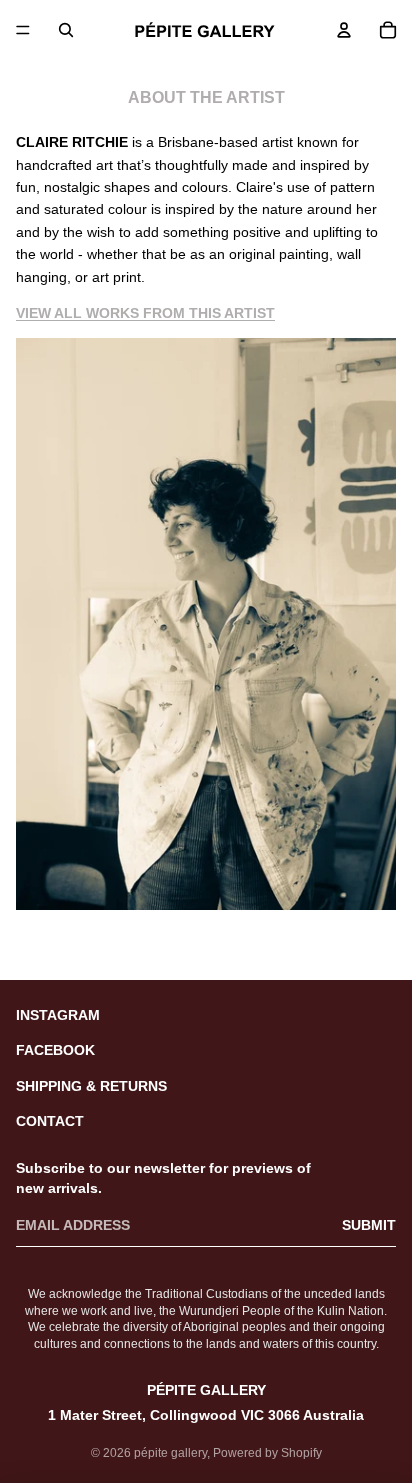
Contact (50, 1121)
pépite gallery (170, 1453)
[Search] (66, 30)
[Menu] (23, 30)
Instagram (58, 1015)
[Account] (344, 30)
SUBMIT (369, 1225)
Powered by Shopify (267, 1453)
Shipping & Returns (91, 1086)
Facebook (55, 1050)
